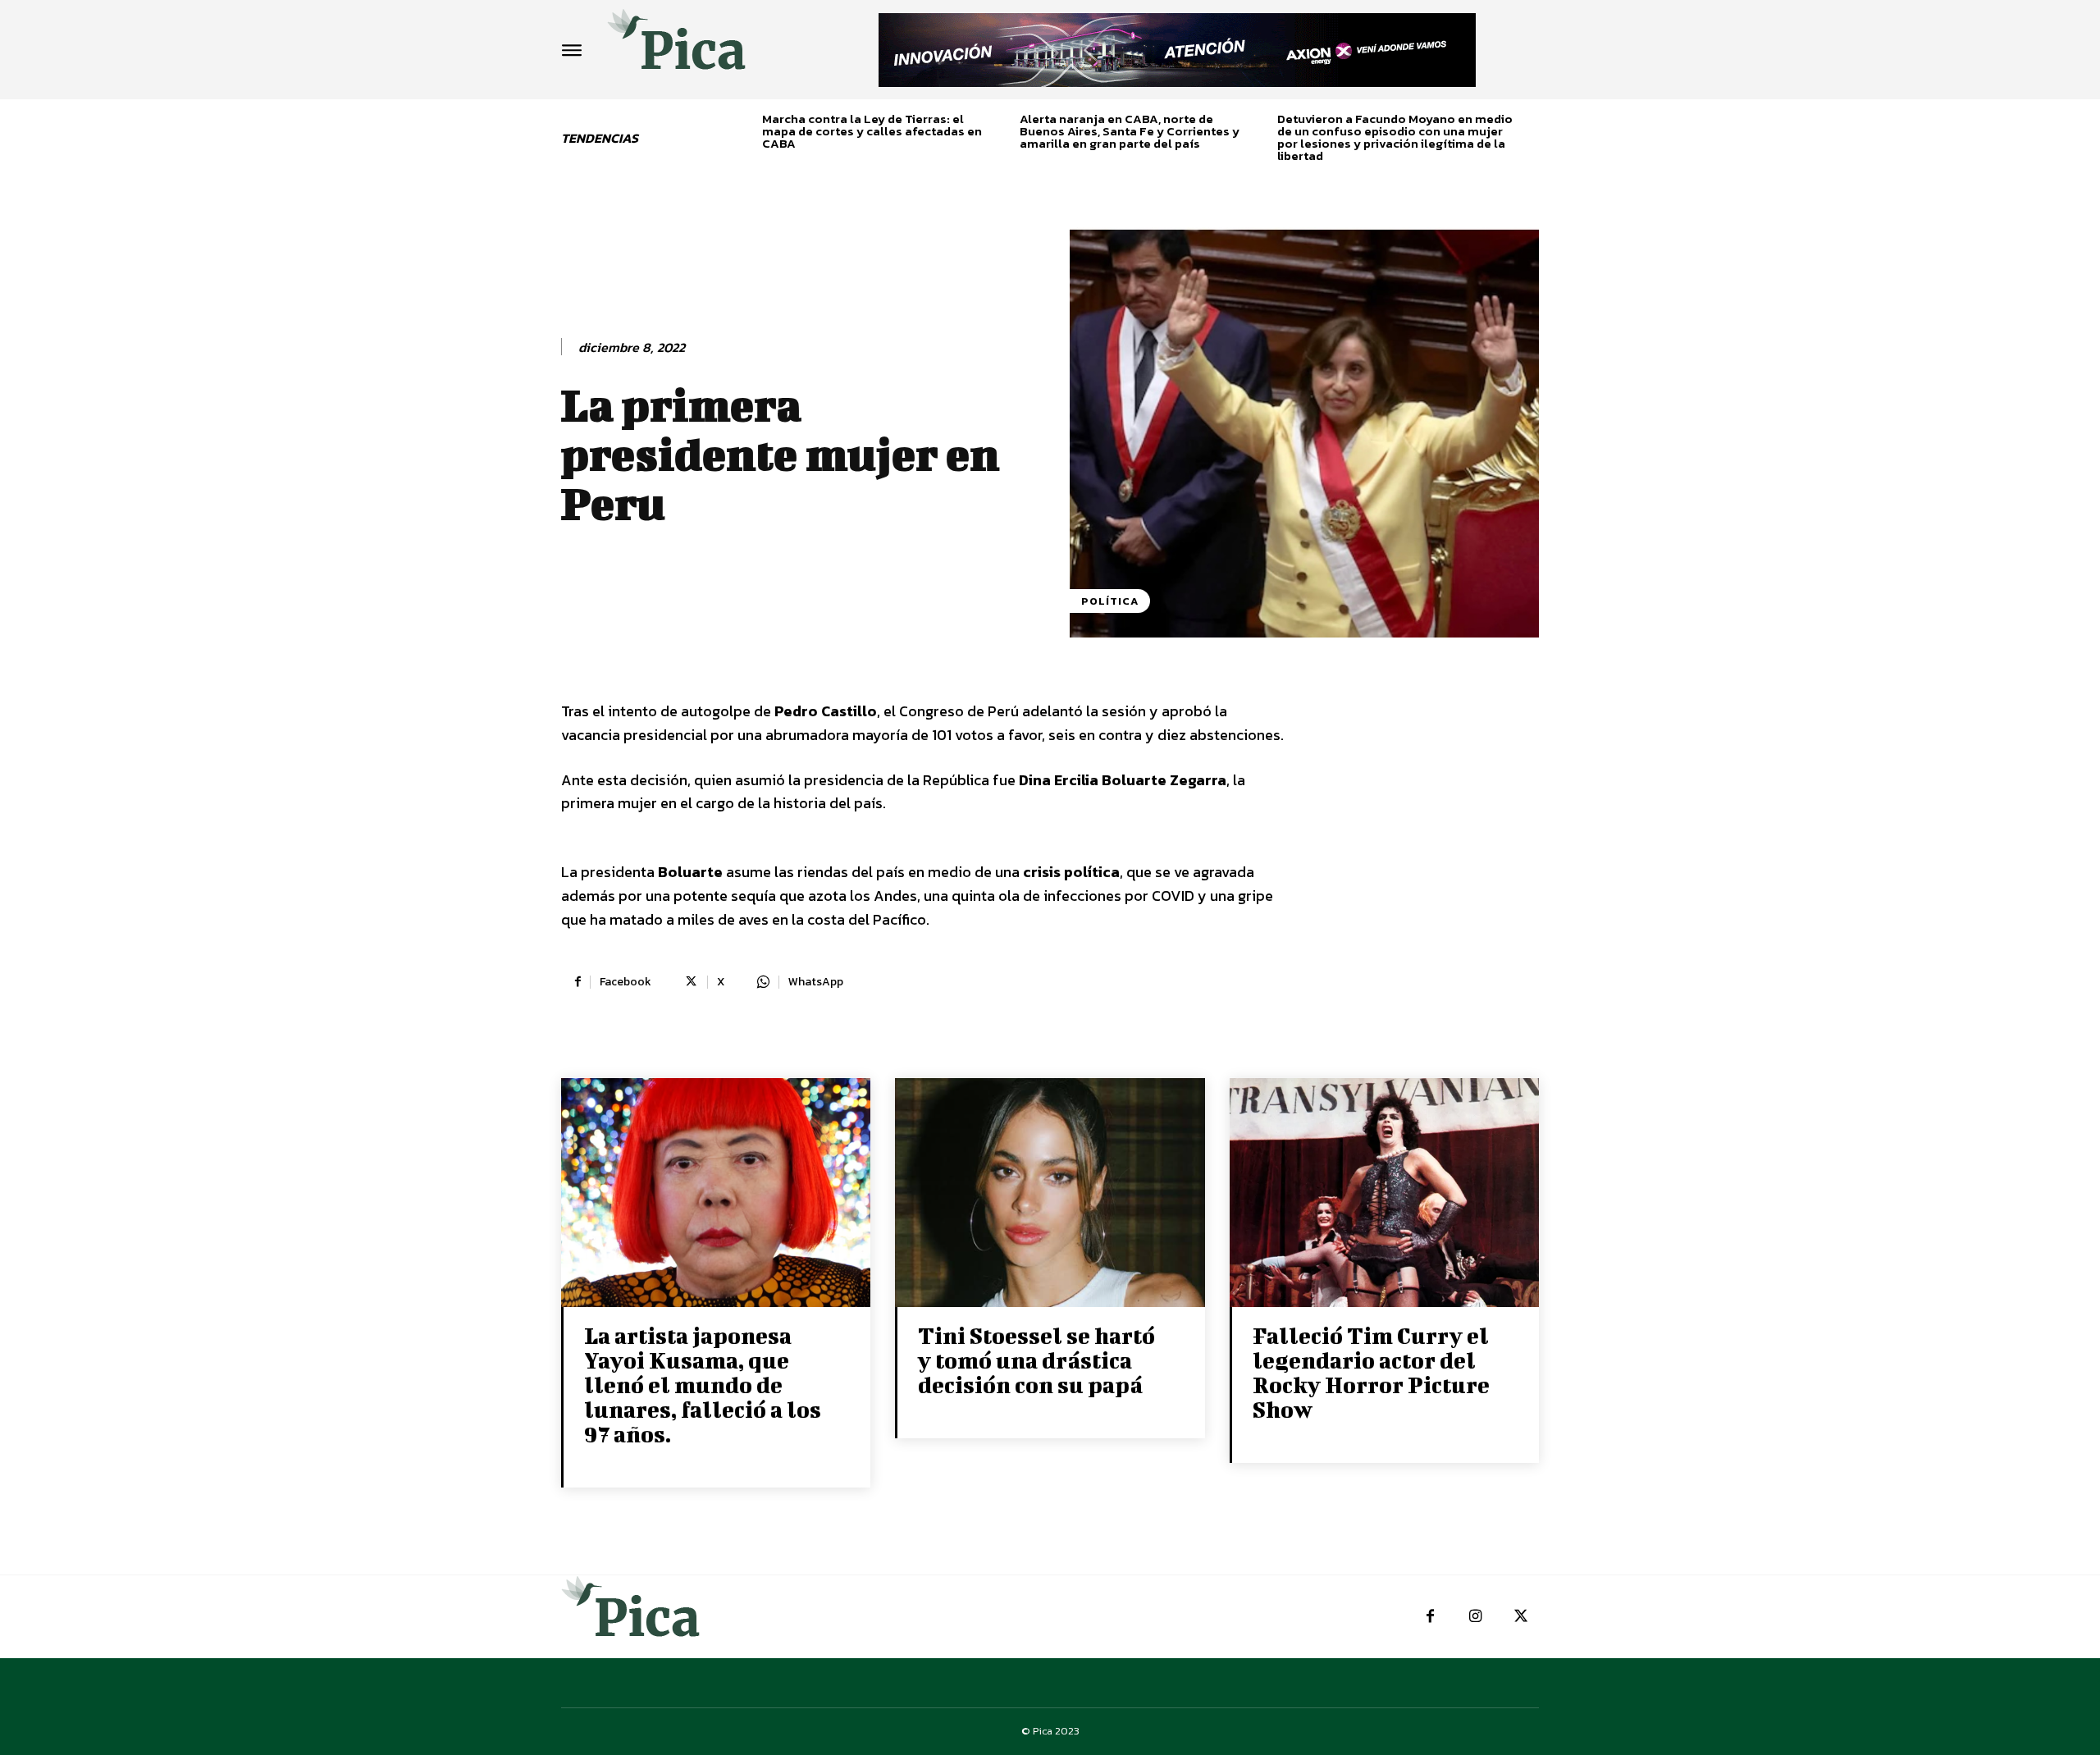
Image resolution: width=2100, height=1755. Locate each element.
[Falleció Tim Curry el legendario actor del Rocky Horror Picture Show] (1384, 1194)
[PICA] (677, 46)
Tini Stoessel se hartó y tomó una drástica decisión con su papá (1036, 1360)
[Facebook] (1430, 1617)
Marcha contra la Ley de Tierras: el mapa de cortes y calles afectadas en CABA (872, 131)
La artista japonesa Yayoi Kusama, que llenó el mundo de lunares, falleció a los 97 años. (703, 1385)
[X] (1520, 1617)
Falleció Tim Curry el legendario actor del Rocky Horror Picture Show (1371, 1372)
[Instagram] (1475, 1617)
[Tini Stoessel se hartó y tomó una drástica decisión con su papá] (1050, 1194)
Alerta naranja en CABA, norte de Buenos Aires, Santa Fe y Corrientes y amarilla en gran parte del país (1130, 131)
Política (1110, 601)
